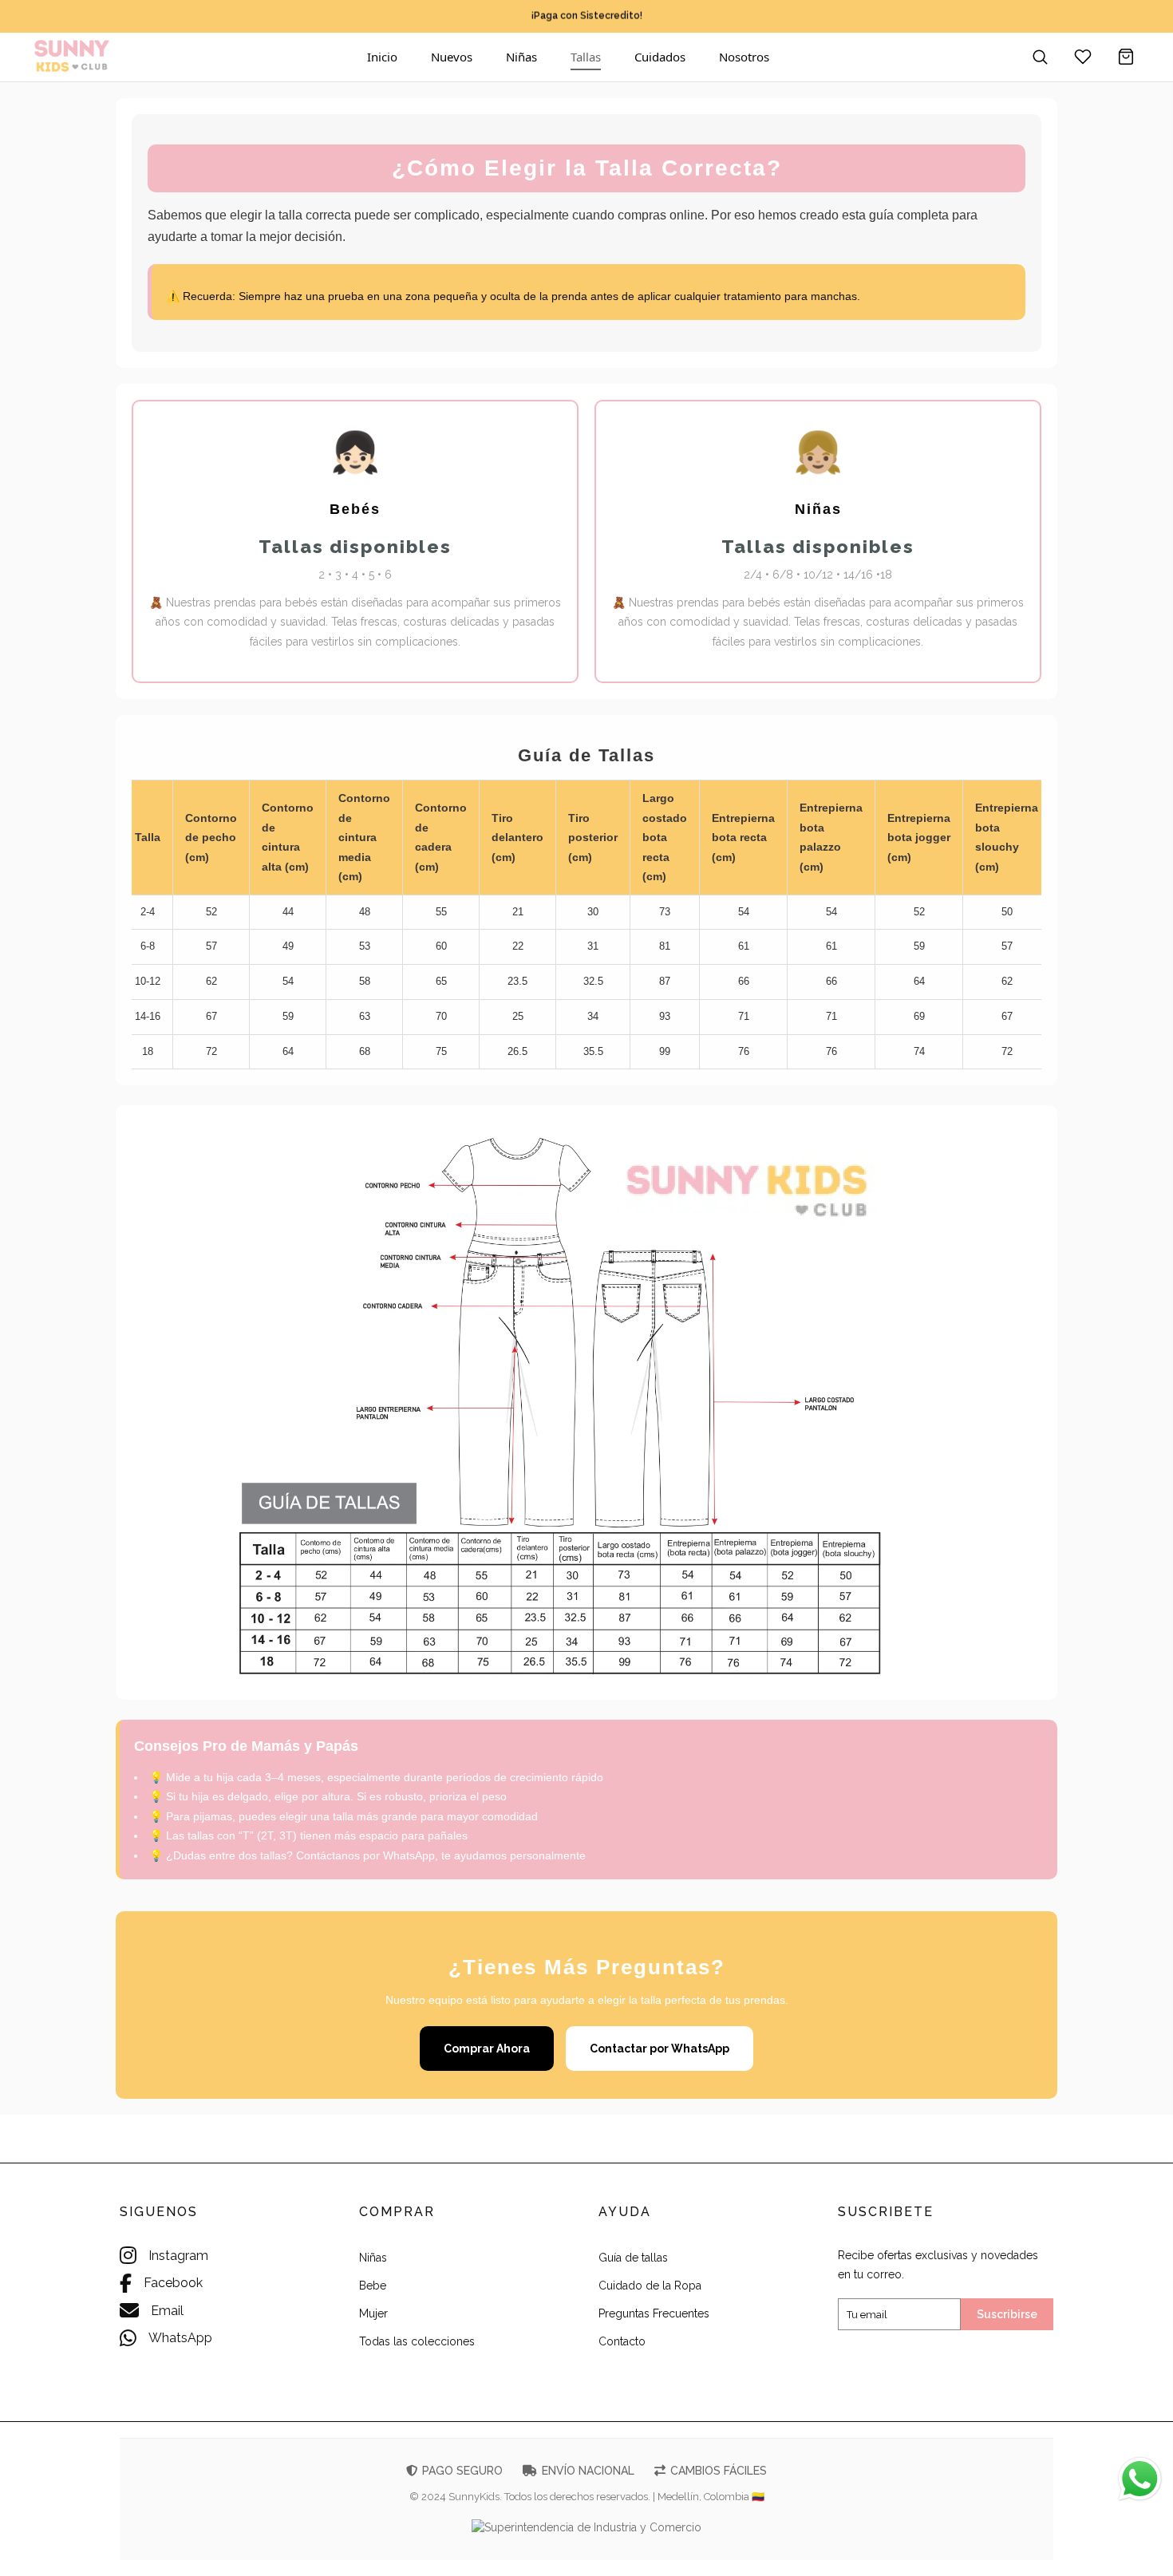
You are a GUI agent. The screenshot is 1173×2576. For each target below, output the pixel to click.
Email (167, 2311)
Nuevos (452, 57)
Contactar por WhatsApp (660, 2049)
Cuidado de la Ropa (650, 2286)
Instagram (178, 2256)
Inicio (382, 57)
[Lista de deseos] (1083, 57)
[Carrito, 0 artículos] (1126, 57)
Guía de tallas (633, 2258)
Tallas (586, 57)
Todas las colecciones (417, 2341)
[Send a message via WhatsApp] (1140, 2479)
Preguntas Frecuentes (654, 2313)
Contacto (622, 2341)
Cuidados (660, 57)
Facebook (173, 2283)
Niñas (521, 57)
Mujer (373, 2313)
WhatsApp (180, 2338)
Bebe (373, 2286)
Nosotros (744, 57)
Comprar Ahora (487, 2049)
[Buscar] (1040, 57)
